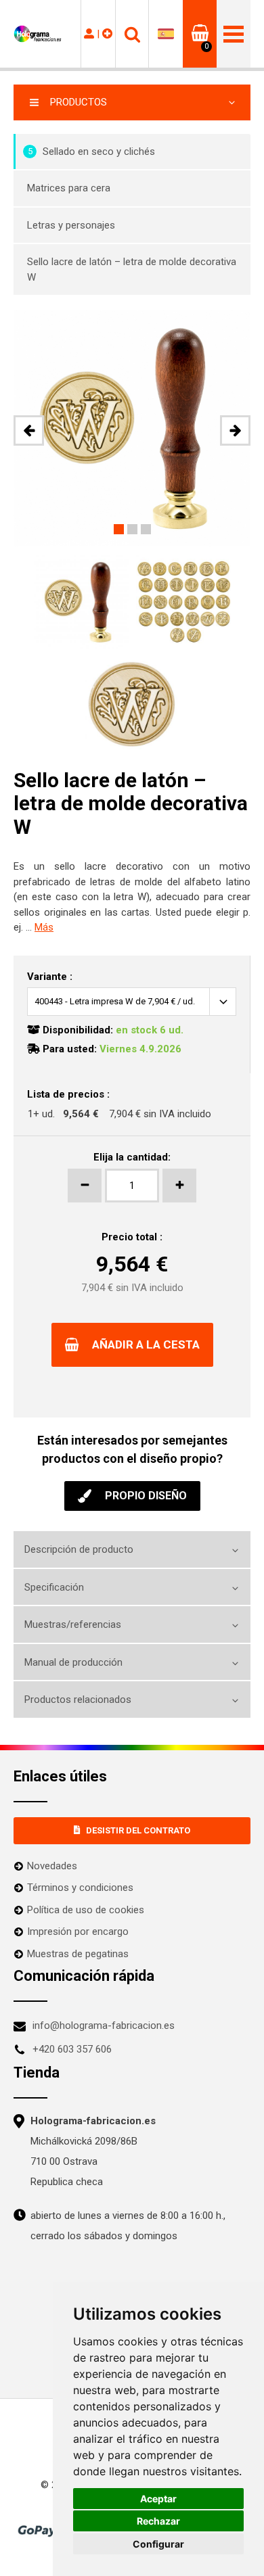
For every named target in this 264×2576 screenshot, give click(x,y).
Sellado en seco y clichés (92, 151)
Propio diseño (146, 1496)
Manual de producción (73, 1662)
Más (44, 927)
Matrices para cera (69, 188)
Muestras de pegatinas (78, 1954)
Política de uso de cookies (86, 1910)
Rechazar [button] (158, 2521)
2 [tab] (132, 529)
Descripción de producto (79, 1549)
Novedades (52, 1866)
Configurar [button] (158, 2544)
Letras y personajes (71, 225)
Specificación (54, 1587)
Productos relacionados (78, 1700)
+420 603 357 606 (72, 2049)
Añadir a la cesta (146, 1344)
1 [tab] (119, 529)
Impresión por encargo (78, 1931)
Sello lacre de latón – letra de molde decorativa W (132, 270)
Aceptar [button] (158, 2499)
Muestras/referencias (73, 1624)
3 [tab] (146, 529)
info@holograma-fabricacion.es (104, 2025)
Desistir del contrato (138, 1830)
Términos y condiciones (80, 1888)
